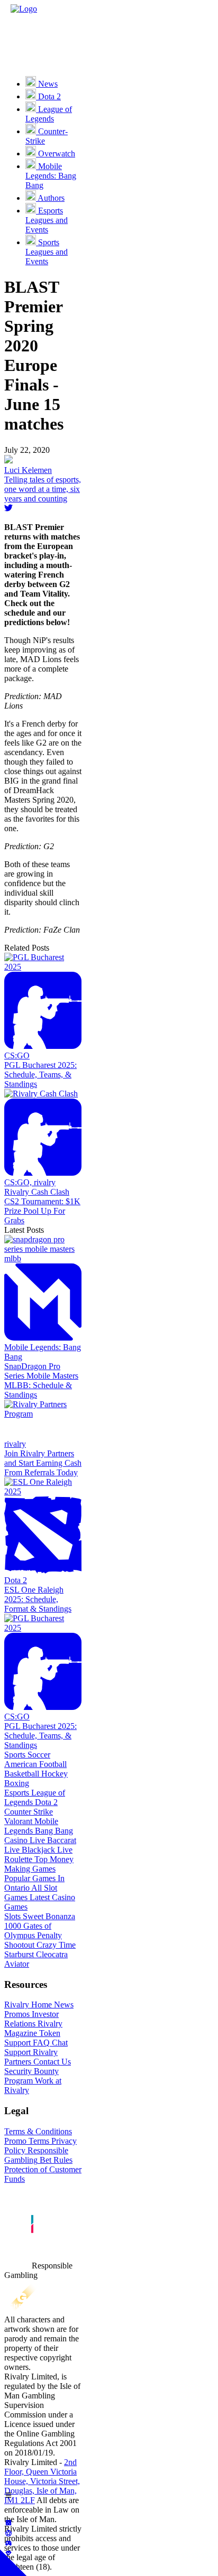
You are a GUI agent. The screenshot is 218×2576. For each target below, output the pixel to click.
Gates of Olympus (28, 1931)
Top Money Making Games (39, 1864)
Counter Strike (29, 1812)
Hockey (53, 1774)
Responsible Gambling (36, 2155)
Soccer (38, 1755)
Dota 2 (45, 1802)
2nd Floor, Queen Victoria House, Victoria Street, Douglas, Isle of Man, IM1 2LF (42, 2481)
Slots (12, 1916)
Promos (17, 2014)
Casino (16, 1840)
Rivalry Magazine (33, 2028)
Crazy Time (55, 1945)
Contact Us (51, 2062)
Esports (17, 1793)
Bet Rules (55, 2160)
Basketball (22, 1774)
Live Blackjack (30, 1850)
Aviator (17, 1964)
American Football (35, 1764)
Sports (15, 1755)
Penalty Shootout (33, 1940)
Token (49, 2033)
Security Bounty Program (31, 2076)
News (63, 2005)
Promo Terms (27, 2141)
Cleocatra (51, 1954)
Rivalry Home (28, 2005)
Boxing (17, 1783)
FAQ (40, 2043)
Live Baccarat (52, 1840)
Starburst (19, 1954)
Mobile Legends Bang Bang (39, 1826)
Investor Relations (31, 2019)
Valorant (18, 1821)
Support (17, 2043)
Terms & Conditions (38, 2131)
